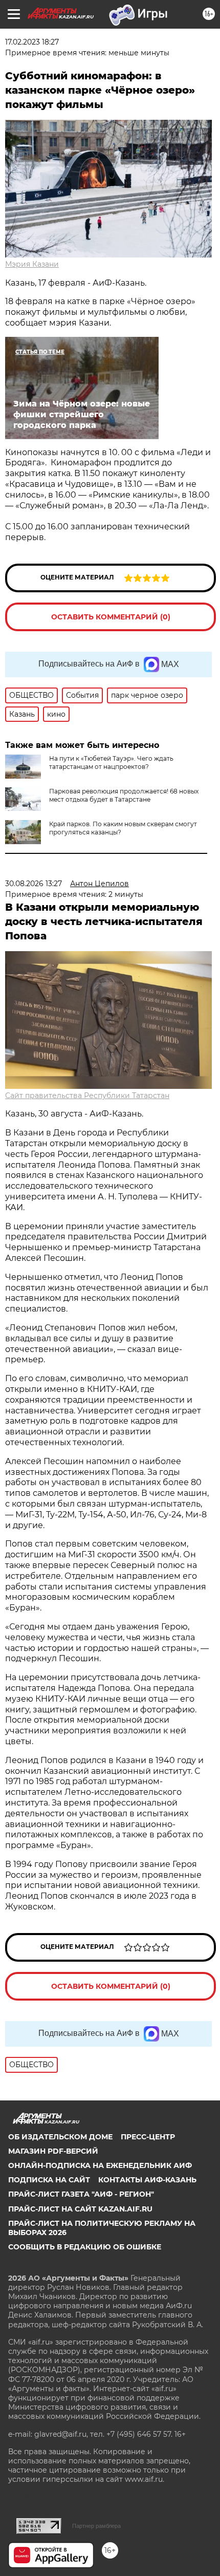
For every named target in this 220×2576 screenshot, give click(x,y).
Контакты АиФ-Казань (147, 2180)
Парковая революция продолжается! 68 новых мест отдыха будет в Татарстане (124, 795)
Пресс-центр (148, 2137)
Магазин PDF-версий (53, 2151)
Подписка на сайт (49, 2180)
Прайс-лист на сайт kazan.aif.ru (80, 2209)
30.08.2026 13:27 (34, 884)
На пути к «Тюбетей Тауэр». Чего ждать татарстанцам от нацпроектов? (111, 763)
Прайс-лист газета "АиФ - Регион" (81, 2194)
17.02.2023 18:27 (32, 42)
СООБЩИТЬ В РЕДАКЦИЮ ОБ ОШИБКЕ (85, 2247)
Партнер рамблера (96, 2526)
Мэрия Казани (32, 264)
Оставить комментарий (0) (111, 617)
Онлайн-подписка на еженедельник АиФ (100, 2165)
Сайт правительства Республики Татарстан (87, 1096)
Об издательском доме (60, 2137)
